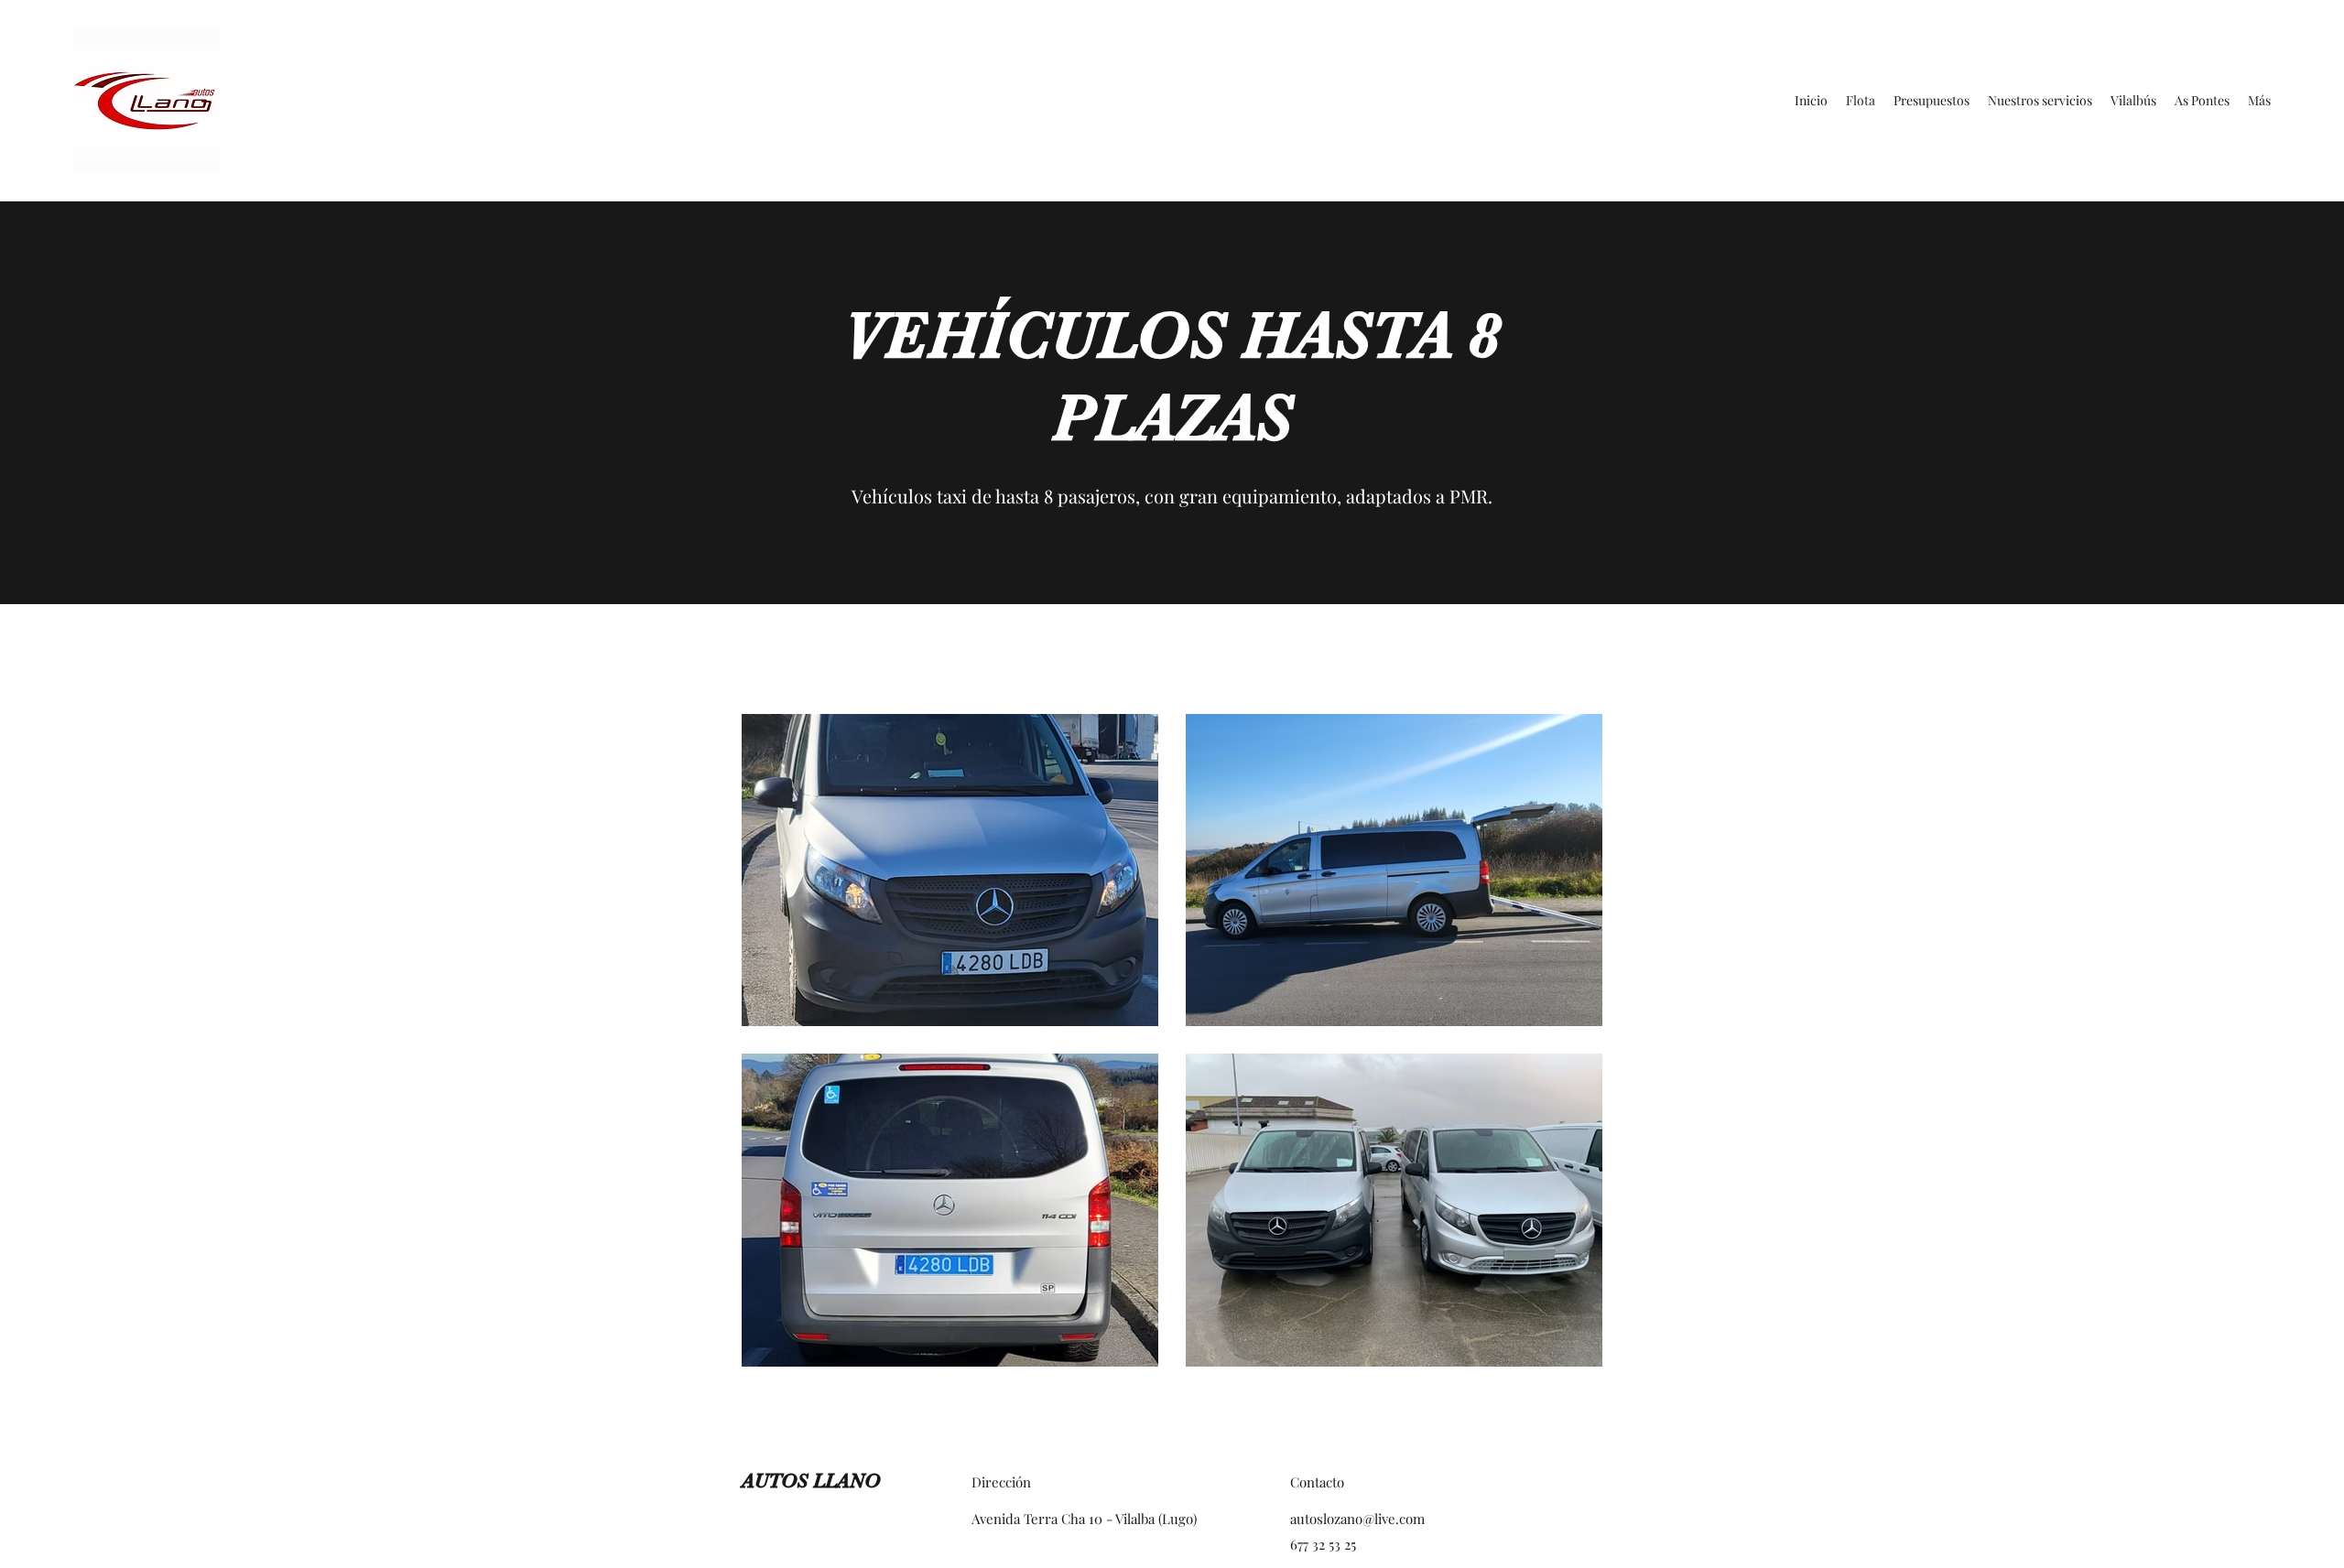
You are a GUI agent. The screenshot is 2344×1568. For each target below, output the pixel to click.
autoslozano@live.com (1357, 1519)
